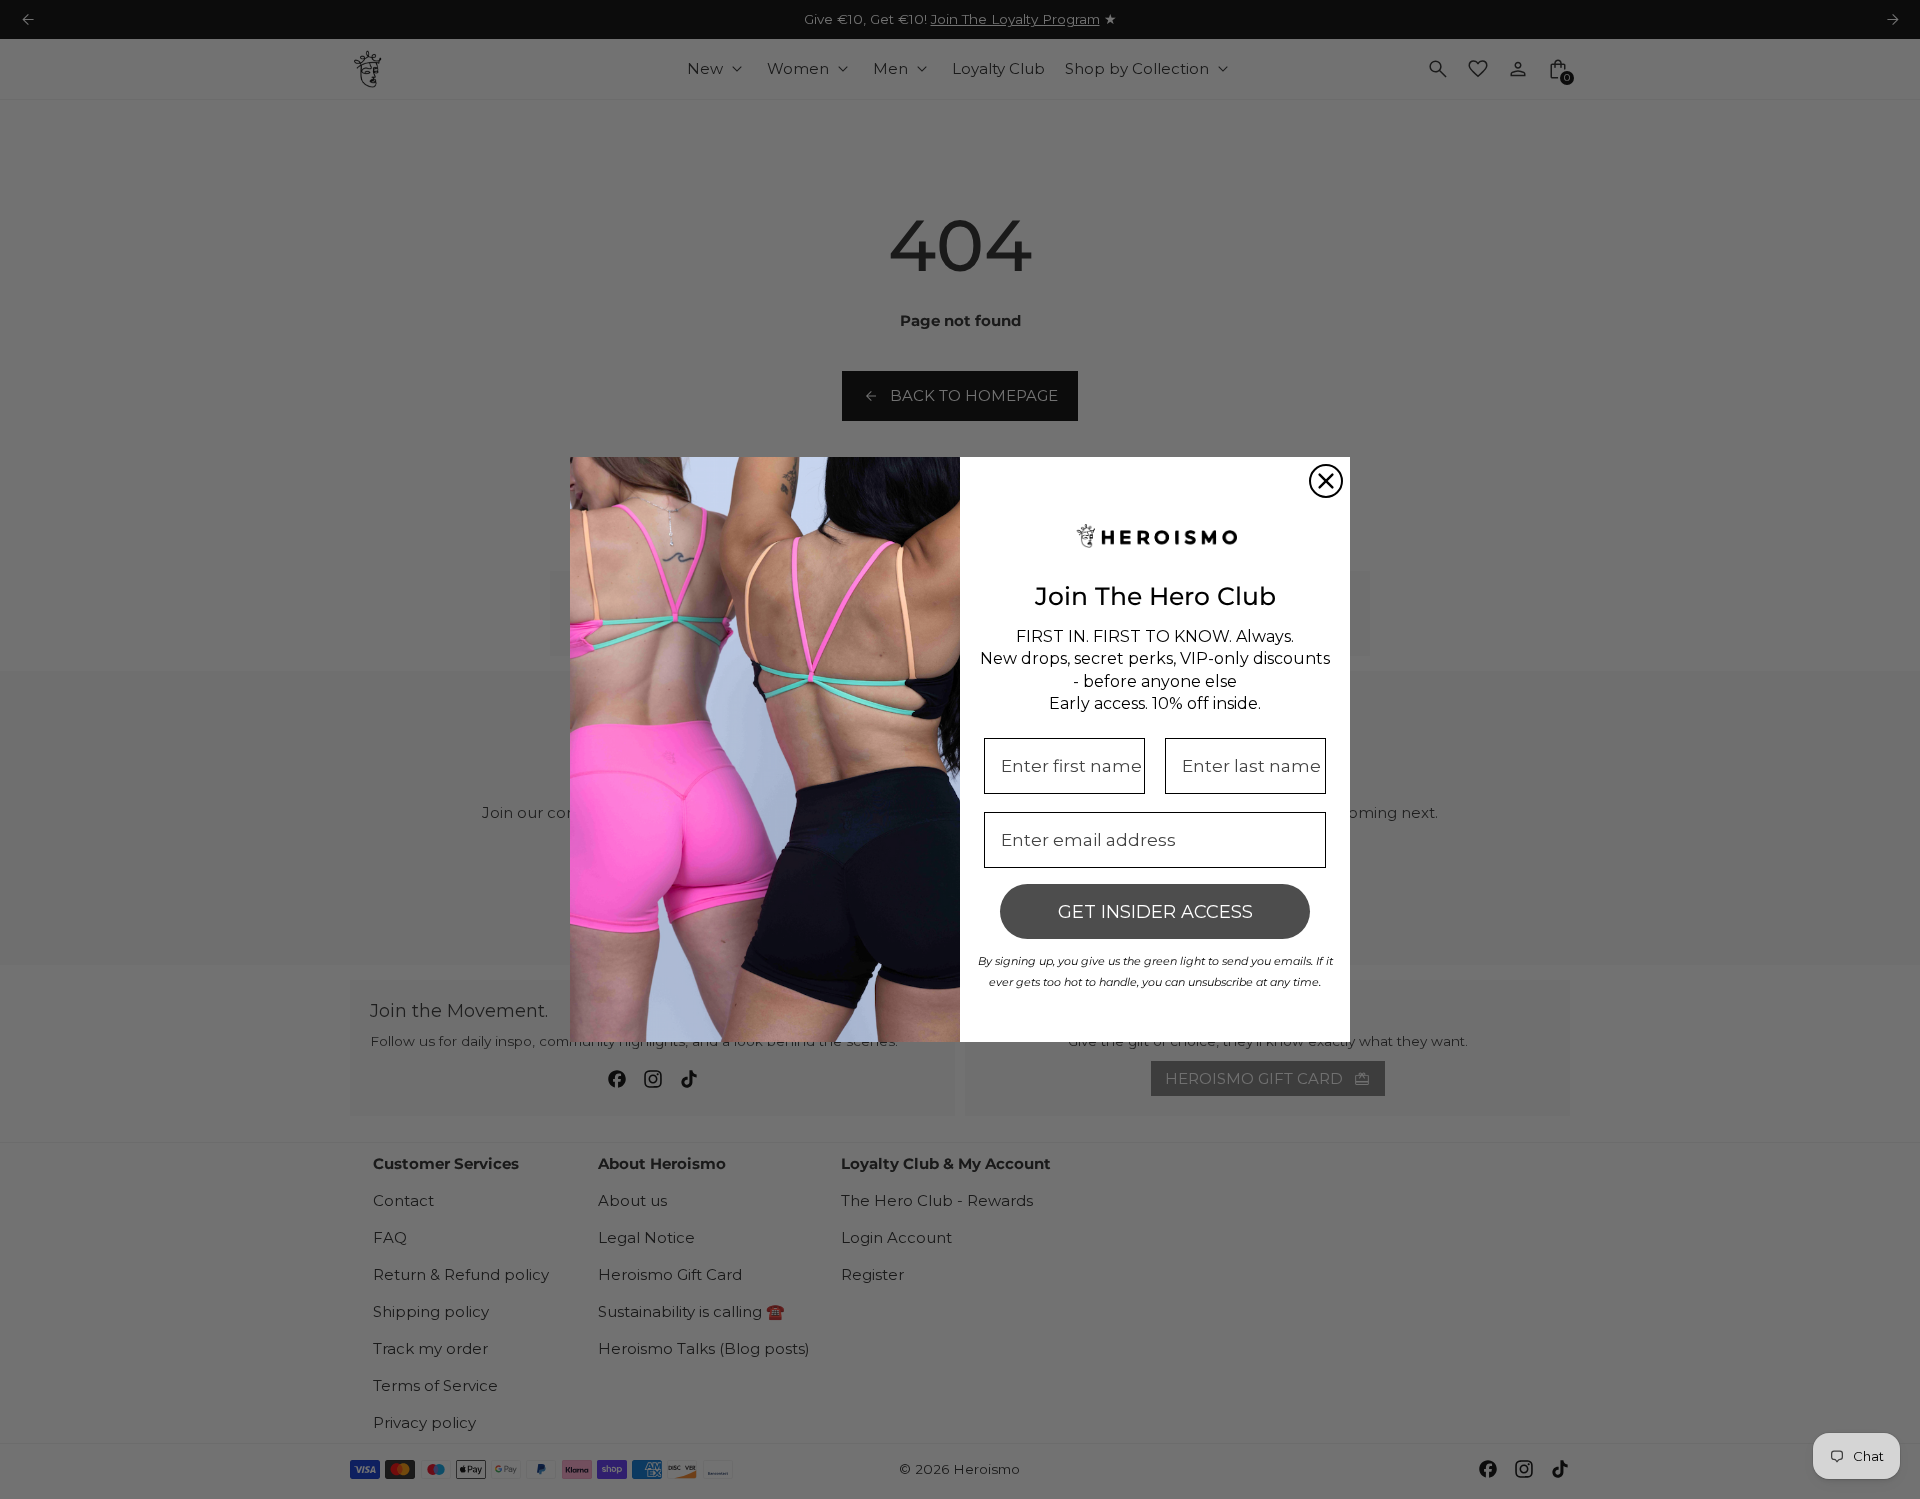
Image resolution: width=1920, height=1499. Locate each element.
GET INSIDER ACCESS (1155, 912)
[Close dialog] (1326, 481)
